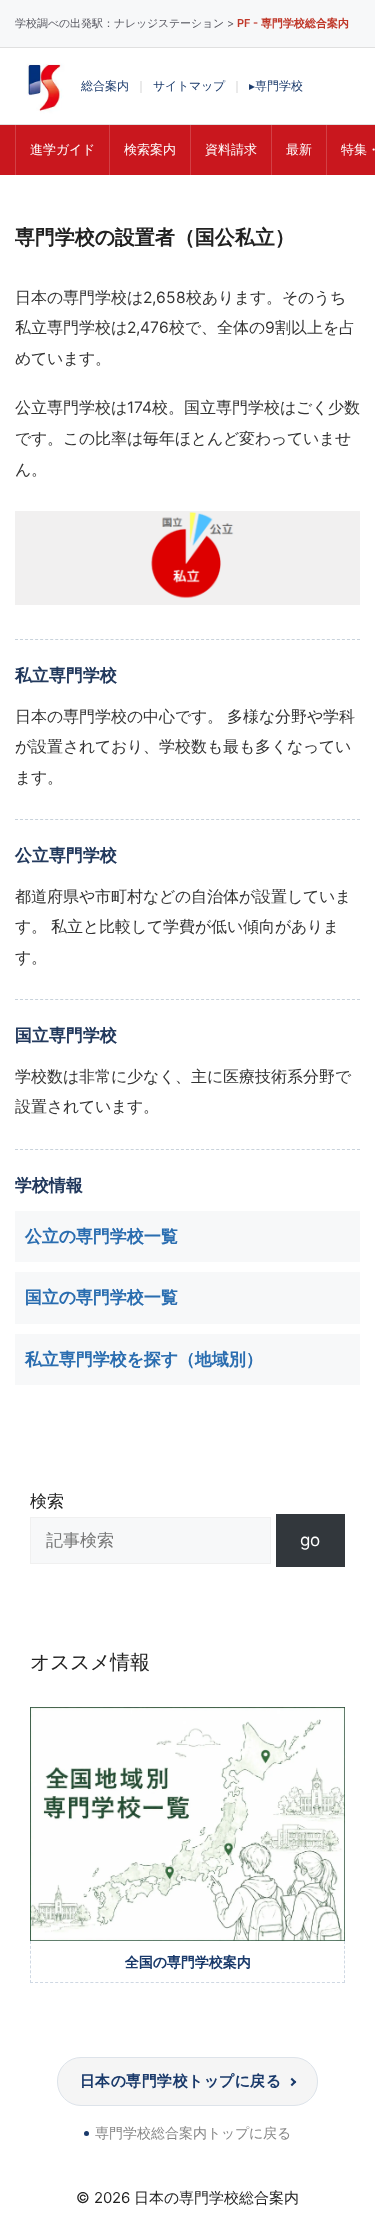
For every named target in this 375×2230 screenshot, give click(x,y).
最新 (299, 149)
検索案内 (150, 149)
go (310, 1540)
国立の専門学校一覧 (101, 1297)
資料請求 (231, 149)
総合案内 (105, 85)
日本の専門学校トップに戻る (180, 2080)
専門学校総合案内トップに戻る (193, 2132)
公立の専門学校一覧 (101, 1236)
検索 (47, 1501)
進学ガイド (62, 149)
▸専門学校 (276, 85)
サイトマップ (189, 85)
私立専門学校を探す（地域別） (144, 1359)
